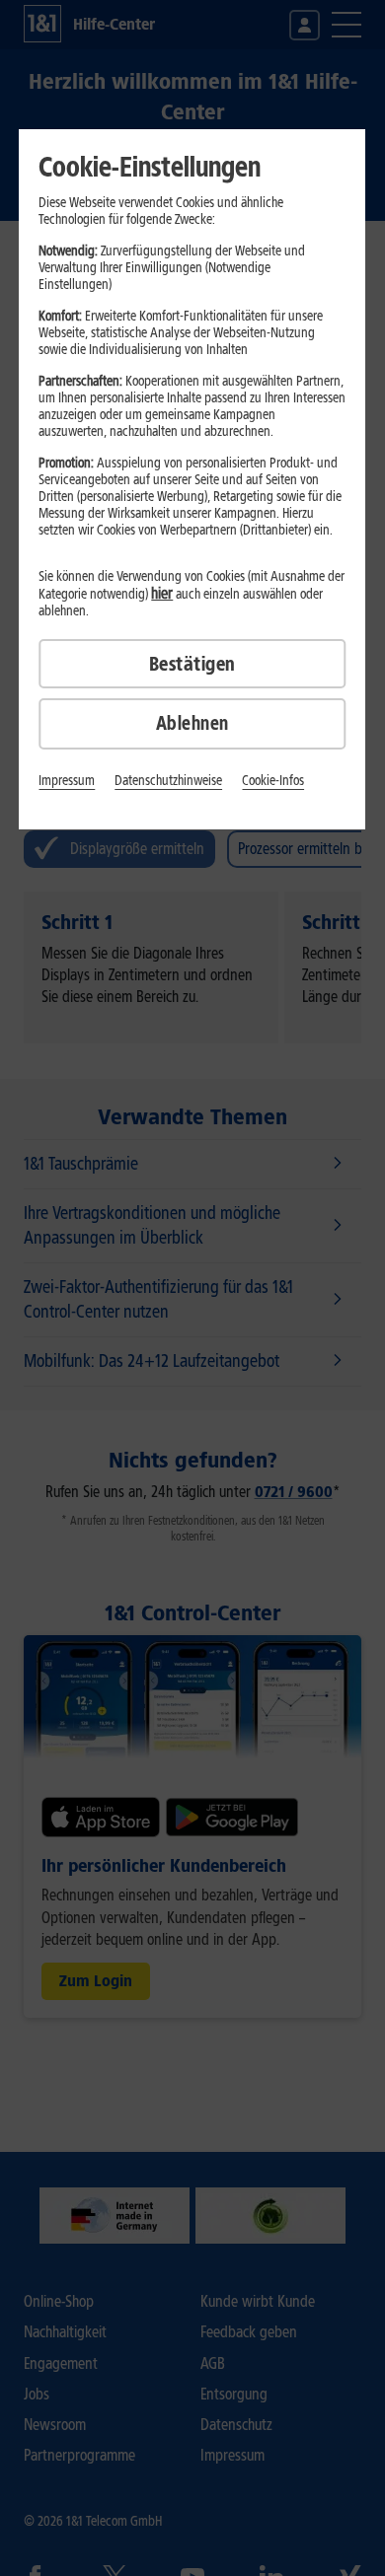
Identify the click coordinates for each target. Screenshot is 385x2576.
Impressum (67, 781)
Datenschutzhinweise (168, 781)
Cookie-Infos (273, 781)
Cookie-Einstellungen (150, 167)
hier (162, 593)
